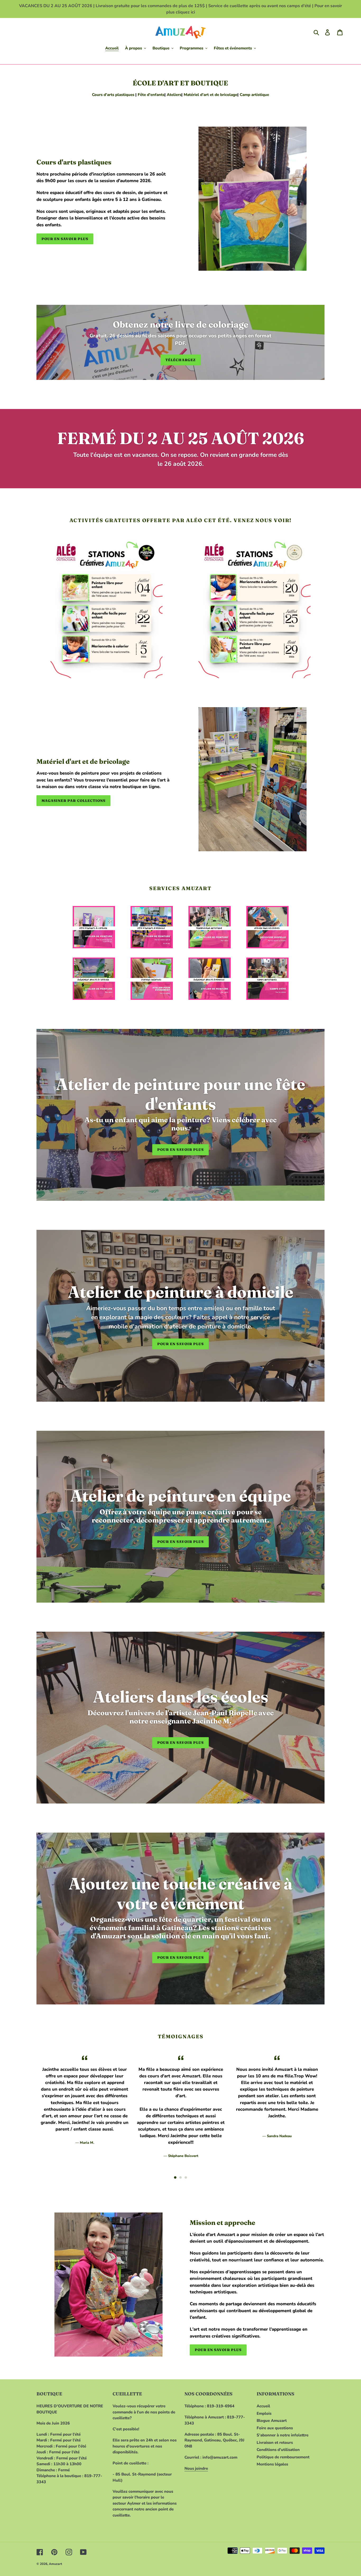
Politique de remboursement (283, 2457)
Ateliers (174, 95)
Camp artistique (254, 95)
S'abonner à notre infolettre (283, 2435)
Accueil (263, 2406)
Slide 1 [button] (175, 2178)
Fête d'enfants (151, 95)
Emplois (264, 2413)
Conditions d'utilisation (278, 2450)
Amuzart (55, 2564)
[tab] (175, 2178)
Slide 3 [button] (186, 2178)
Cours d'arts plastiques (113, 95)
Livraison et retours (275, 2442)
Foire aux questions (275, 2428)
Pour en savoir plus (65, 239)
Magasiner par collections (73, 801)
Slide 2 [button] (181, 2178)
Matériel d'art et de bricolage (210, 95)
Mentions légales (272, 2464)
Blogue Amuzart (272, 2421)
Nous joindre (196, 2468)
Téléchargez (180, 360)
